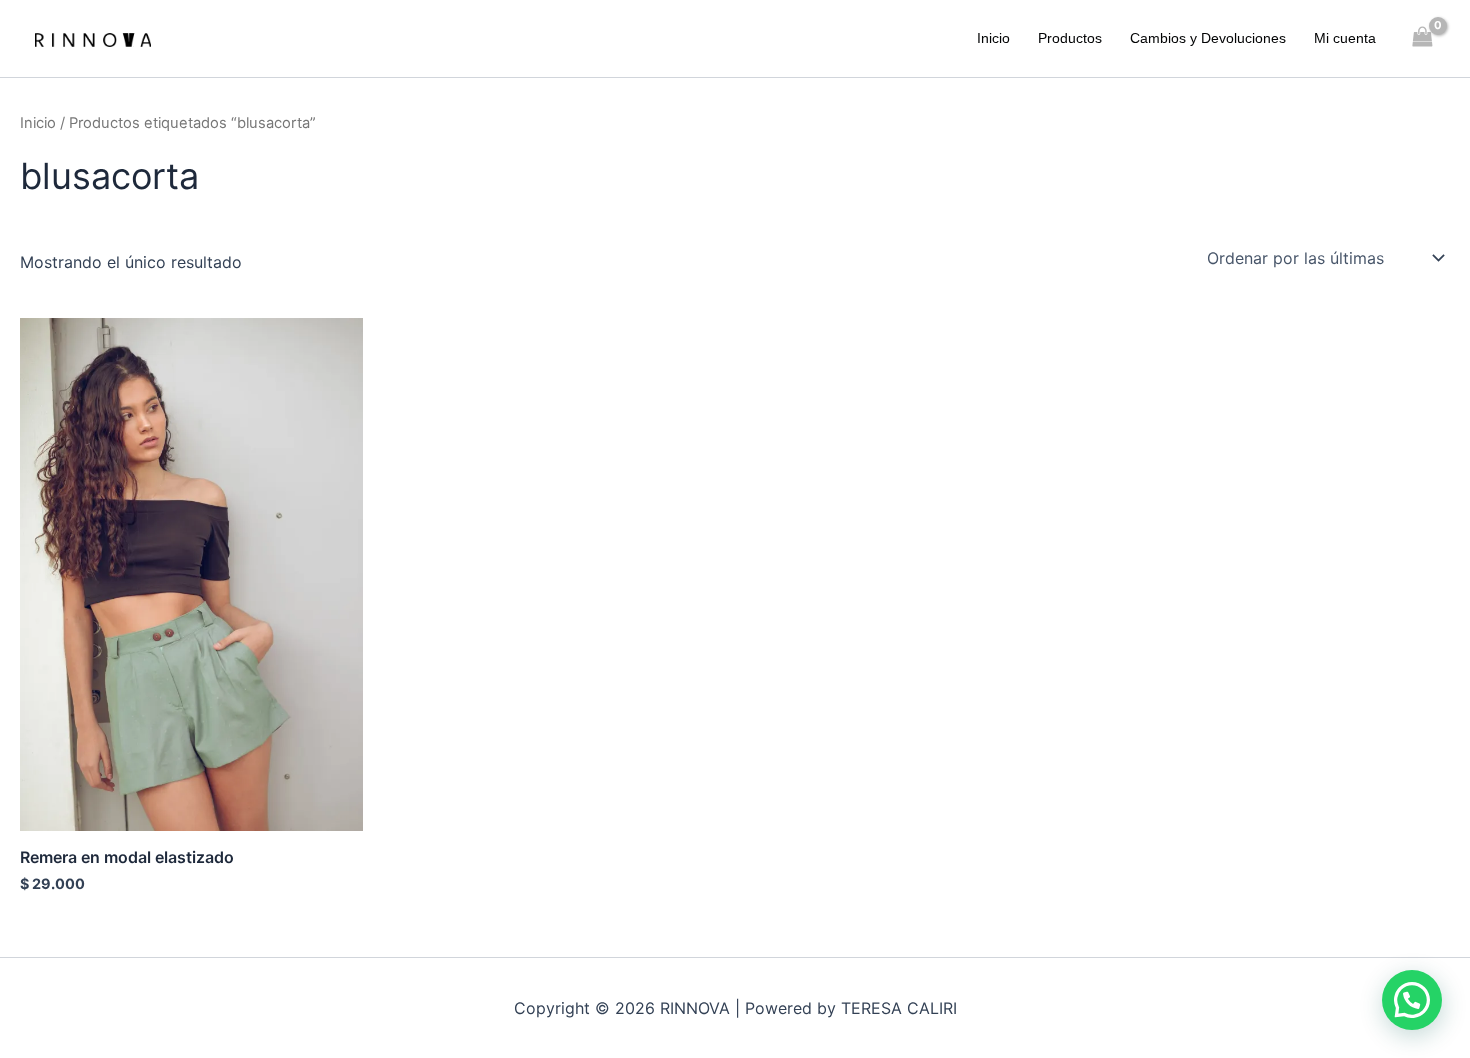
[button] (1412, 1000)
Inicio (993, 38)
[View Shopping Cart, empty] (1422, 38)
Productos (1070, 38)
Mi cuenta (1345, 38)
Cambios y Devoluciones (1208, 38)
